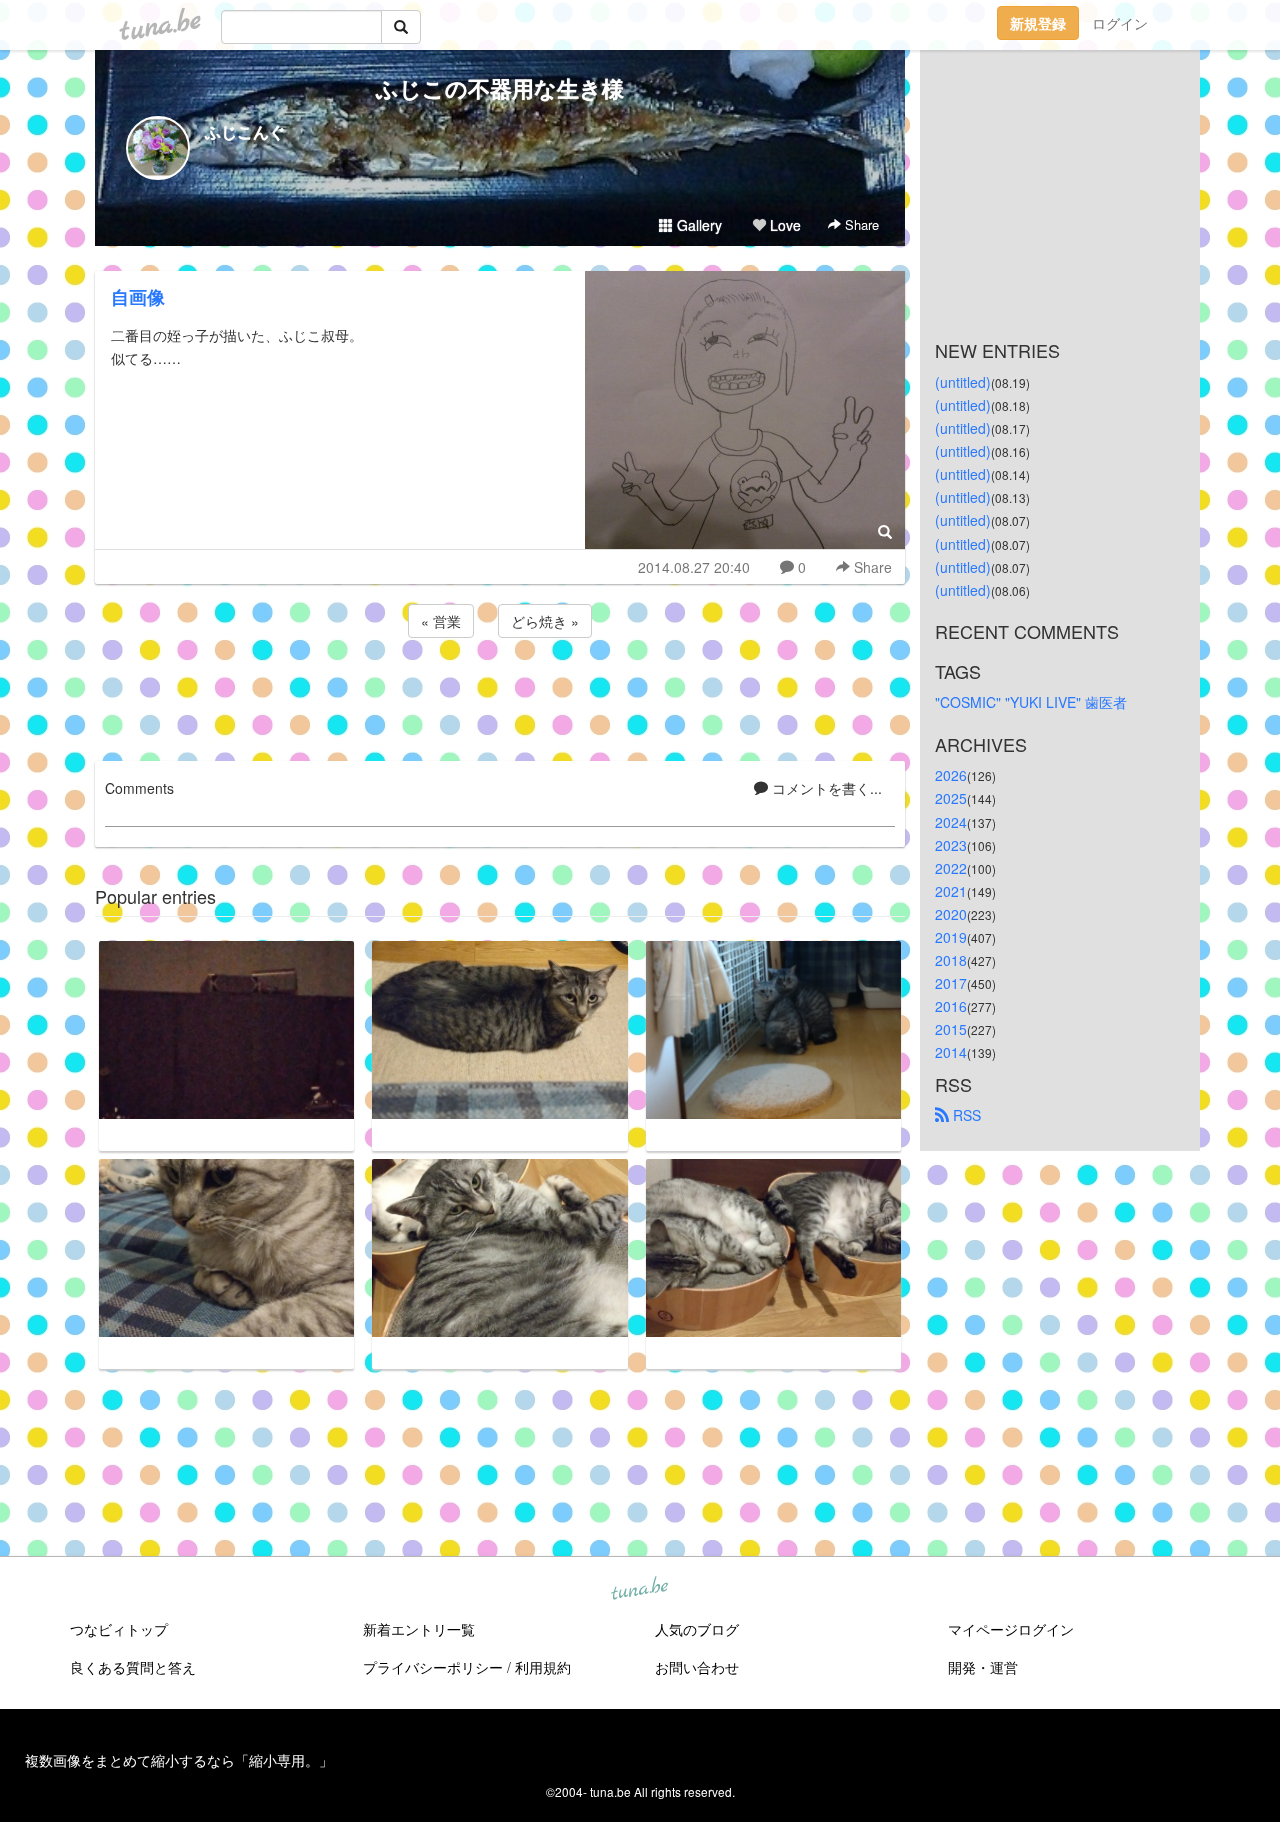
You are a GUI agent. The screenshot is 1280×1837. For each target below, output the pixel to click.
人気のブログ (697, 1629)
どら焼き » (545, 621)
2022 (951, 868)
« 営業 (441, 621)
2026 (951, 775)
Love (783, 225)
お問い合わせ (697, 1667)
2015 (951, 1029)
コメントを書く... (825, 788)
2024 (951, 822)
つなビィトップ (119, 1629)
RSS (965, 1115)
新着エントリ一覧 (419, 1629)
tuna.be (639, 1590)
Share (860, 224)
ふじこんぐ (245, 131)
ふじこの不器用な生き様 (500, 88)
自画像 (138, 297)
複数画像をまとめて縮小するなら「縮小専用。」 (179, 1760)
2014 (951, 1052)
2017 (951, 983)
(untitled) (963, 382)
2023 (951, 845)
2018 (951, 960)
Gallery (697, 225)
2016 (951, 1006)
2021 (951, 891)
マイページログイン (1011, 1629)
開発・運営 (983, 1667)
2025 (951, 798)
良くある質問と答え (133, 1667)
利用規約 (543, 1667)
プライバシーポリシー (433, 1667)
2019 (951, 937)
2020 (951, 914)
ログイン (1120, 23)
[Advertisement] (500, 696)
